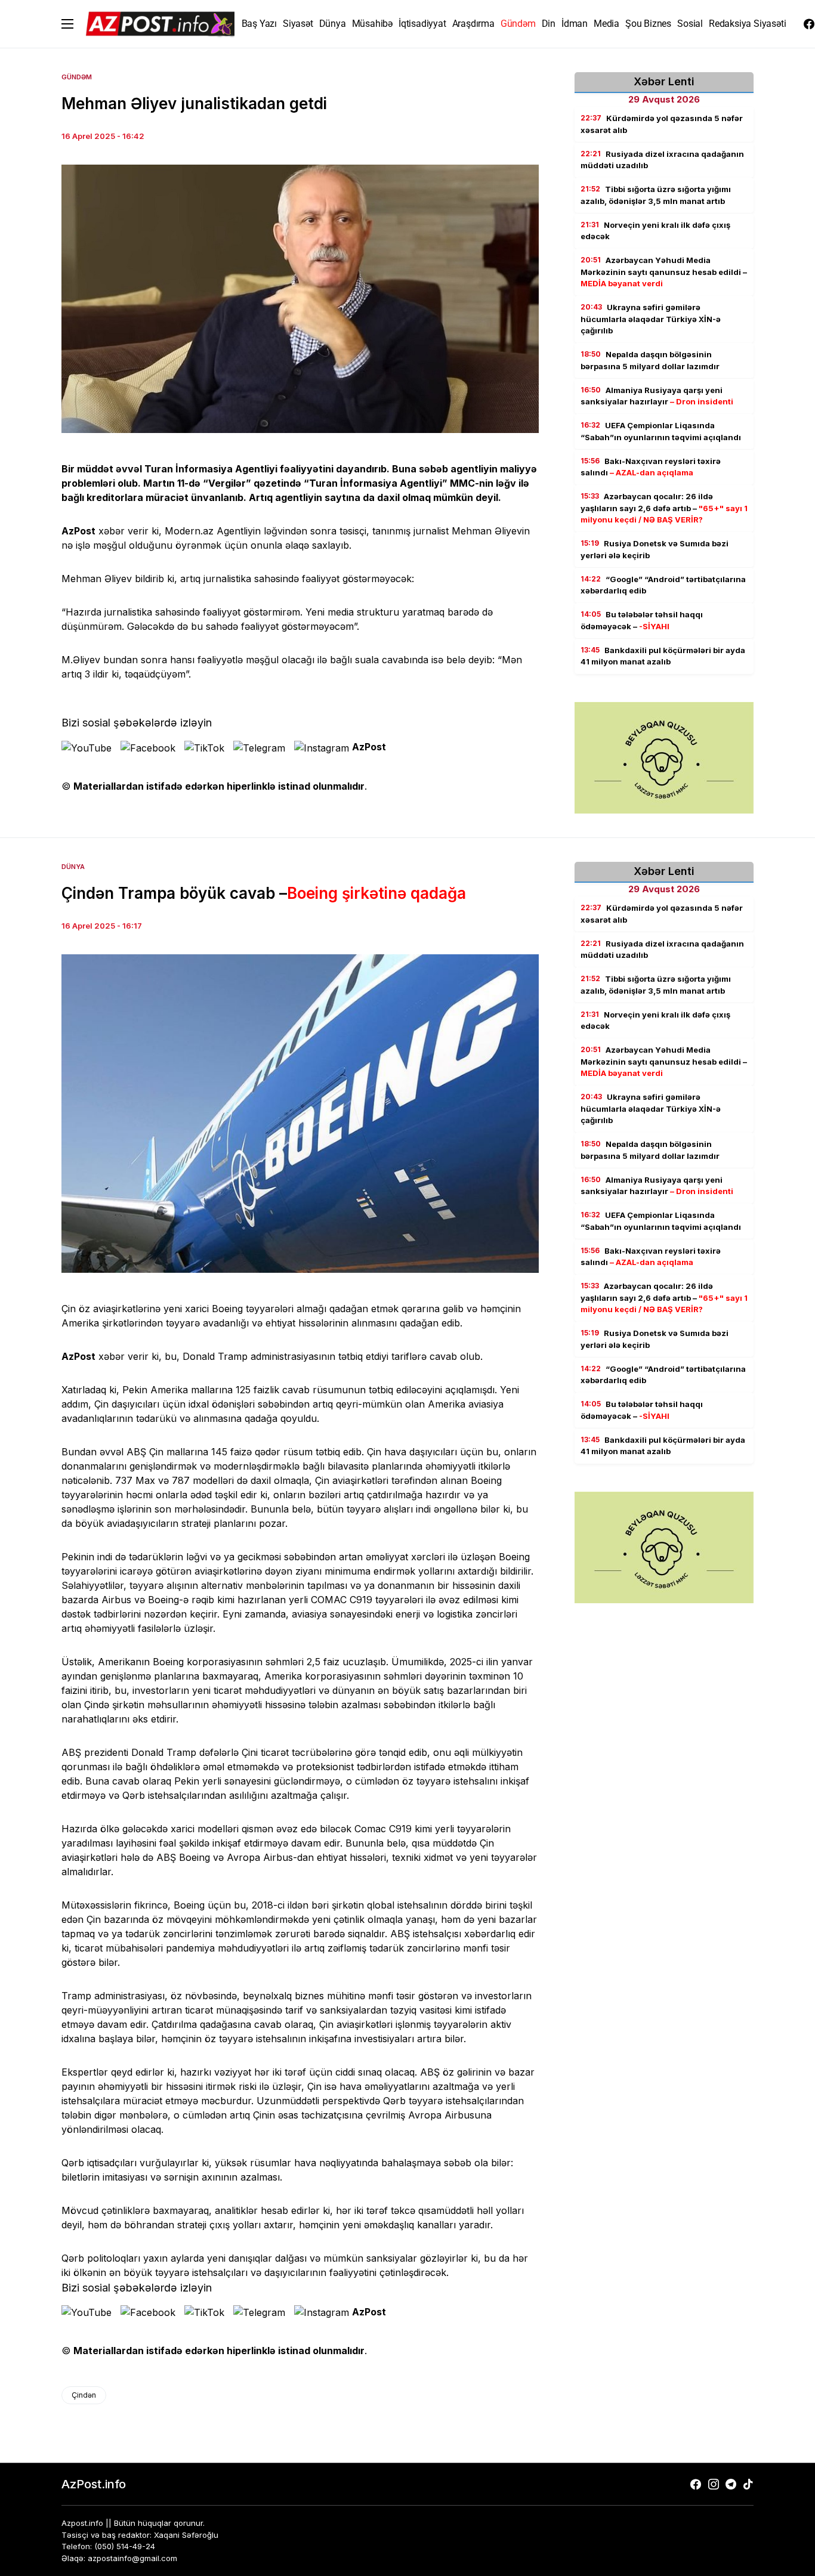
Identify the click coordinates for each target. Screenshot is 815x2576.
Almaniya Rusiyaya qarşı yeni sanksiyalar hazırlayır (657, 396)
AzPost (369, 747)
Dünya (73, 867)
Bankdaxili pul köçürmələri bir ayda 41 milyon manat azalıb (663, 656)
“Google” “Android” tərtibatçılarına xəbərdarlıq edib (663, 585)
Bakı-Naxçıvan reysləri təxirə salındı (651, 467)
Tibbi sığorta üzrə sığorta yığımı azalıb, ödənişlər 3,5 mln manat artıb (656, 195)
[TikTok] (748, 2484)
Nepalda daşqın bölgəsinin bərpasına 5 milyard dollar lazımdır (650, 360)
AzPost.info (94, 2484)
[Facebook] (809, 24)
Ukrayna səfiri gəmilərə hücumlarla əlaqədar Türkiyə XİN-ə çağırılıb (651, 319)
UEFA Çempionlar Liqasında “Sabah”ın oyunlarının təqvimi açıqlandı (661, 431)
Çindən (84, 2395)
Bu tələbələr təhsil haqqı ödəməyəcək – (642, 620)
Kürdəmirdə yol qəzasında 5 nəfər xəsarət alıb (662, 124)
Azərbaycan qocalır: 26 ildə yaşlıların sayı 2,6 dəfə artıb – (664, 508)
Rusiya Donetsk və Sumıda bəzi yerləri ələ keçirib (655, 549)
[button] (67, 24)
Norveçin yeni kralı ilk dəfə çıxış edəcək (655, 231)
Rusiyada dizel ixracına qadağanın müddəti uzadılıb (662, 160)
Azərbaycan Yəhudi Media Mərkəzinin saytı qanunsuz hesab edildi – (664, 272)
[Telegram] (731, 2484)
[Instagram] (714, 2484)
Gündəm (77, 77)
